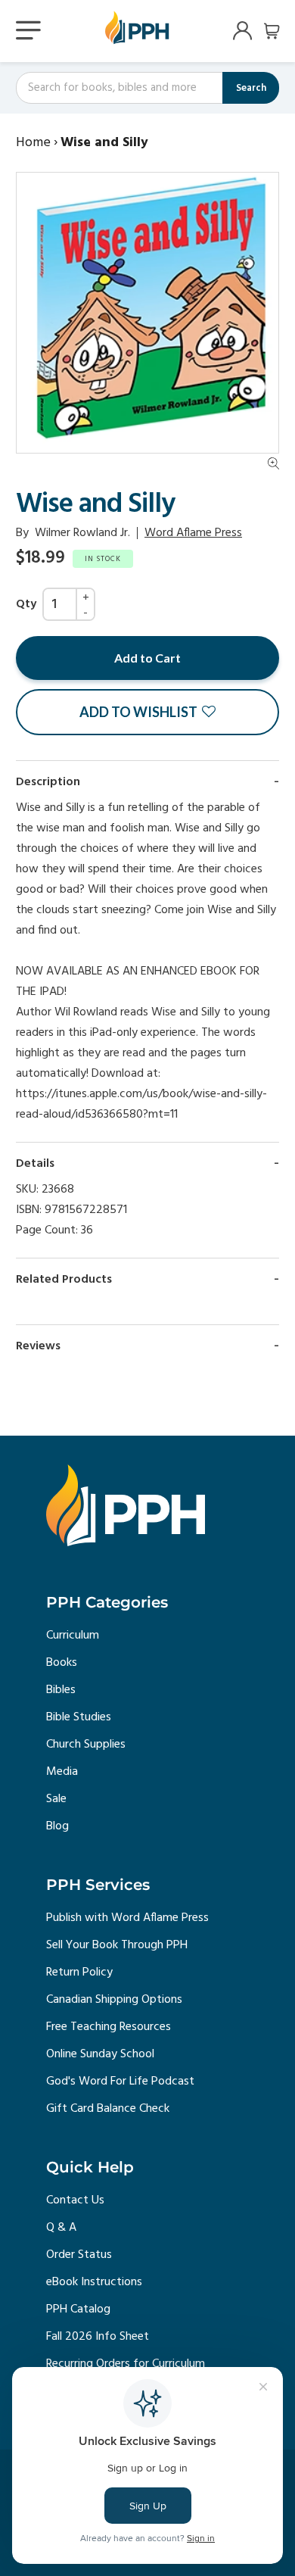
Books (62, 1663)
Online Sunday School (100, 2054)
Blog (57, 1826)
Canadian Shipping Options (114, 2000)
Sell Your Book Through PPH (117, 1945)
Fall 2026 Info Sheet (98, 2337)
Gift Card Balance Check (108, 2109)
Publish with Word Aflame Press (127, 1918)
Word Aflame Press (193, 533)
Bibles (61, 1690)
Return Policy (79, 1973)
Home (33, 143)
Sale (56, 1799)
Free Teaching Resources (109, 2027)
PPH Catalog (78, 2309)
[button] (147, 712)
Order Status (79, 2255)
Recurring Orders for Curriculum (126, 2364)
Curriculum (73, 1636)
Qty (26, 604)
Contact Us (75, 2200)
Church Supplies (86, 1745)
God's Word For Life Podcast (120, 2082)
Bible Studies (79, 1717)
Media (62, 1772)
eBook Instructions (94, 2282)
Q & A (61, 2228)
